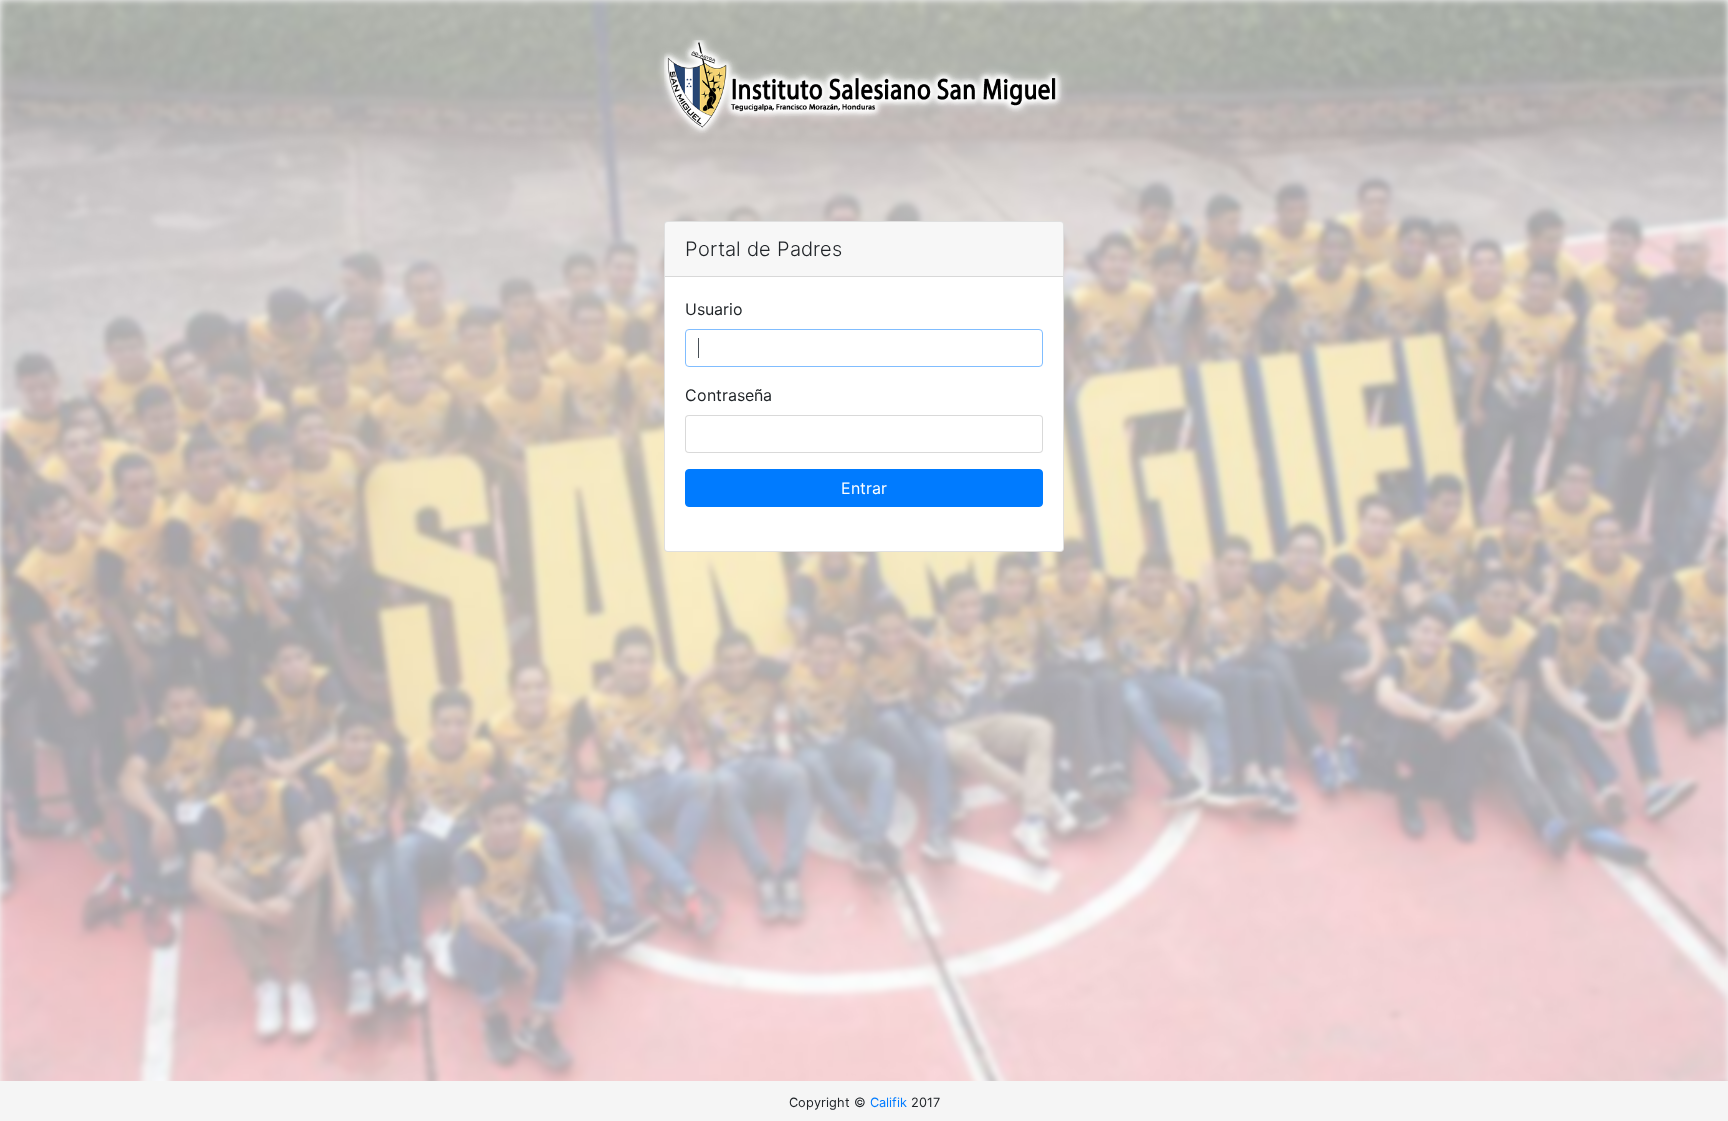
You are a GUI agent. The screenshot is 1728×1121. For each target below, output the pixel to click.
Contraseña (728, 395)
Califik (888, 1102)
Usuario (714, 309)
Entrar (864, 488)
